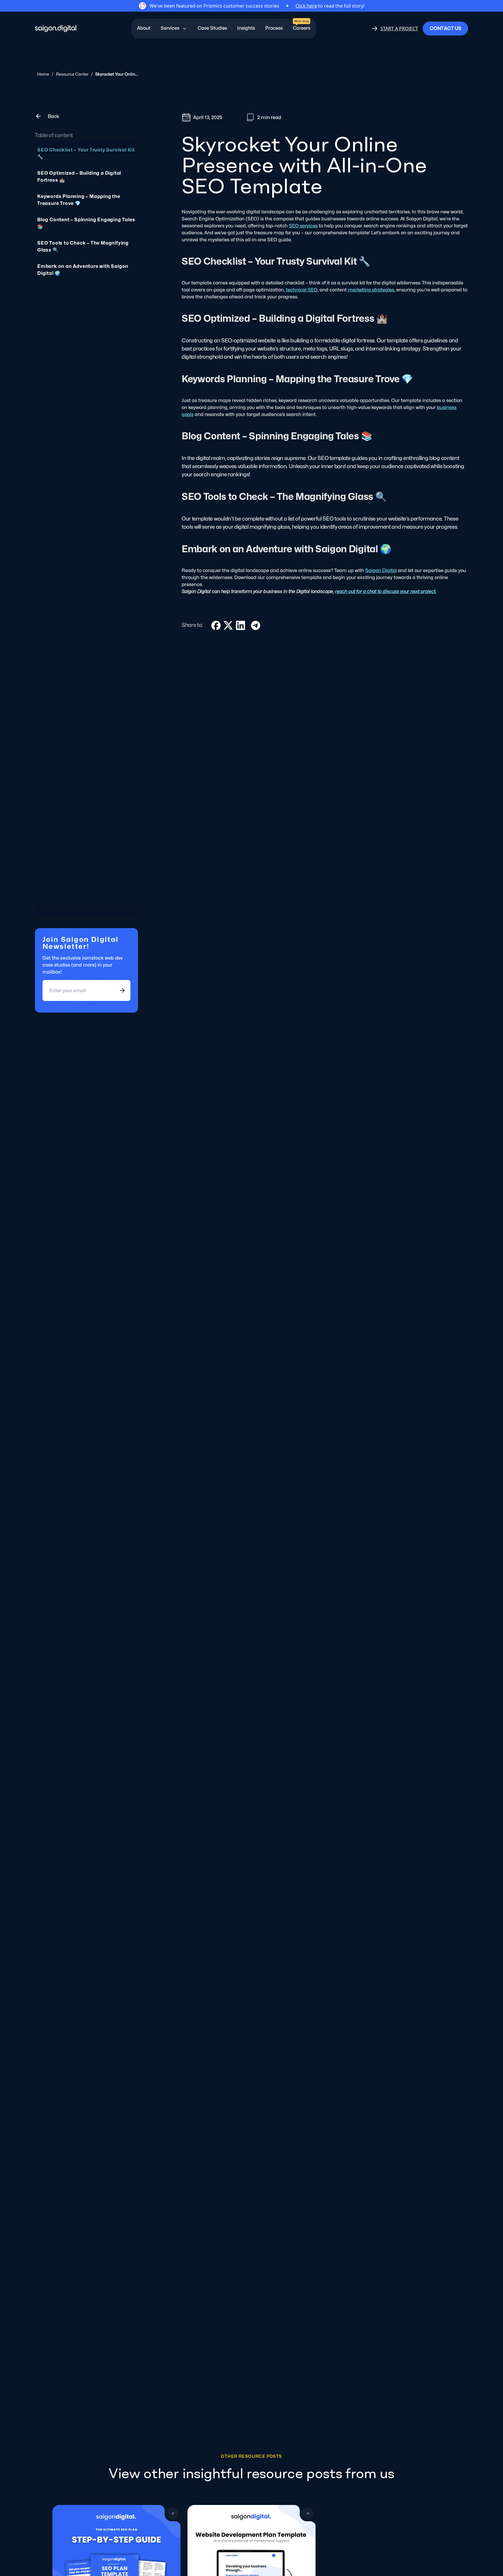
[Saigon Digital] (56, 29)
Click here (306, 6)
